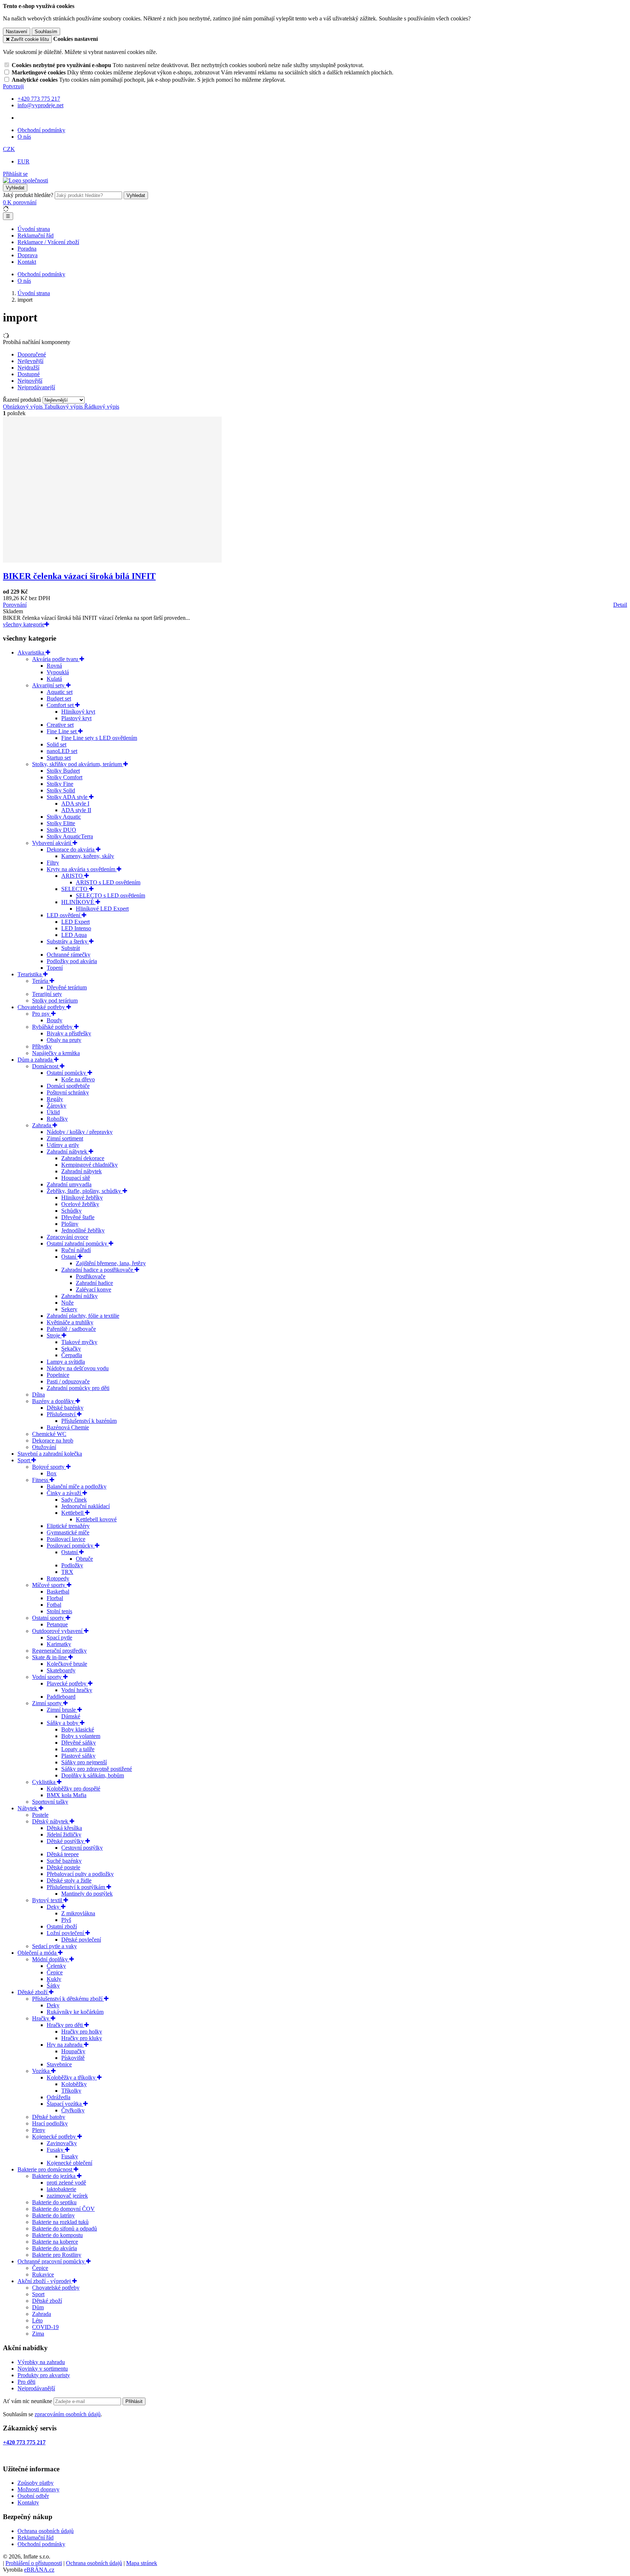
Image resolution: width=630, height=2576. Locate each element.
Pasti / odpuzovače (68, 1381)
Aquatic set (60, 692)
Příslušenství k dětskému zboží (68, 1999)
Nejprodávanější (36, 2388)
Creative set (60, 725)
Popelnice (58, 1375)
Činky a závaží (65, 1493)
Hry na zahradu (65, 2045)
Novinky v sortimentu (43, 2369)
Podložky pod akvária (72, 961)
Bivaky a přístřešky (69, 1033)
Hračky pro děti (65, 2025)
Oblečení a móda (38, 1953)
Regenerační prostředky (59, 1651)
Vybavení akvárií (52, 843)
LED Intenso (76, 928)
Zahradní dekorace (83, 1158)
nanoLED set (62, 751)
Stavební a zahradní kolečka (50, 1454)
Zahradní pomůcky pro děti (78, 1388)
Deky (54, 1907)
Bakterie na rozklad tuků (60, 2222)
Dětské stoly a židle (69, 1880)
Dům (38, 2307)
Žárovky (57, 1106)
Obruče (84, 1559)
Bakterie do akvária (55, 2248)
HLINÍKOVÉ (78, 902)
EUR (24, 161)
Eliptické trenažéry (68, 1526)
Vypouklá (58, 672)
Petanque (57, 1624)
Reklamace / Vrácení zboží (48, 242)
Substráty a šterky (68, 941)
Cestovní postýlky (82, 1848)
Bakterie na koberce (55, 2242)
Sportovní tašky (50, 1802)
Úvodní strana (34, 229)
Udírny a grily (63, 1145)
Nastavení (17, 32)
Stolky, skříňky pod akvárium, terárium (78, 764)
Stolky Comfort (65, 777)
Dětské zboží (33, 1992)
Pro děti (26, 2382)
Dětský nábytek (51, 1821)
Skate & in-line (50, 1657)
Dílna (38, 1395)
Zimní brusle (62, 1710)
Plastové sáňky (78, 1756)
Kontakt (27, 262)
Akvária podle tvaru (56, 659)
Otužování (44, 1447)
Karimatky (59, 1644)
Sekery (69, 1309)
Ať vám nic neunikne (28, 2401)
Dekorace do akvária (71, 849)
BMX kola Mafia (67, 1795)
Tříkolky (71, 2091)
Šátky (53, 1986)
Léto (37, 2320)
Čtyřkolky (73, 2110)
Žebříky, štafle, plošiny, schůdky (85, 1191)
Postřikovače (91, 1276)
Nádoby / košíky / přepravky (80, 1132)
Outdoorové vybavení (58, 1631)
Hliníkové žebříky (82, 1198)
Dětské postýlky (66, 1841)
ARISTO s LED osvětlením (108, 882)
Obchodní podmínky (41, 130)
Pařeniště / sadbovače (71, 1329)
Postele (40, 1815)
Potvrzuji (13, 86)
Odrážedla (59, 2097)
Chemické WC (49, 1434)
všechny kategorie (24, 624)
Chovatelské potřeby (42, 1007)
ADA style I (75, 804)
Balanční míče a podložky (77, 1486)
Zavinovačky (62, 2143)
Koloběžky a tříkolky (72, 2077)
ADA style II (76, 810)
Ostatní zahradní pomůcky (78, 1243)
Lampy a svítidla (66, 1362)
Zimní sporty (48, 1703)
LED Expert (75, 922)
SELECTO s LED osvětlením (110, 895)
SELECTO (75, 889)
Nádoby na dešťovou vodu (78, 1368)
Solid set (57, 744)
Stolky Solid (61, 790)
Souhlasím (46, 32)
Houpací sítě (76, 1178)
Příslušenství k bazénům (89, 1421)
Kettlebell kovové (96, 1519)
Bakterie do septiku (54, 2202)
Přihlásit (134, 2401)
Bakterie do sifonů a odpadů (65, 2229)
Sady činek (74, 1500)
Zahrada (42, 1125)
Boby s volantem (81, 1736)
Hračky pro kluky (82, 2038)
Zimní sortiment (65, 1138)
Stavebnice (59, 2064)
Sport (24, 1460)
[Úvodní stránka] (26, 180)
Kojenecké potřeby (55, 2137)
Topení (55, 968)
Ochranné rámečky (69, 955)
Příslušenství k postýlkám (77, 1887)
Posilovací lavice (66, 1539)
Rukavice (43, 2274)
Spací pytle (59, 1637)
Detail (620, 605)
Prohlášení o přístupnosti (34, 2563)
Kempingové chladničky (90, 1165)
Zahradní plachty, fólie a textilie (83, 1316)
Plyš (66, 1920)
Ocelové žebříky (80, 1204)
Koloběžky (74, 2084)
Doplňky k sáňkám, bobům (93, 1775)
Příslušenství (62, 1414)
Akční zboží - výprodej (45, 2281)
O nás (24, 137)
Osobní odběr (33, 2496)
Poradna (27, 249)
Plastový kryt (76, 718)
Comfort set (61, 705)
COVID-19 (45, 2327)
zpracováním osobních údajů (68, 2414)
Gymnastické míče (68, 1532)
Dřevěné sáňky (79, 1743)
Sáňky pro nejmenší (84, 1762)
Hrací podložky (50, 2123)
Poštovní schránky (68, 1092)
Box (52, 1473)
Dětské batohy (49, 2117)
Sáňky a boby (63, 1723)
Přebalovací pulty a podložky (80, 1874)
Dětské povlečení (81, 1940)
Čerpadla (72, 1355)
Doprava (28, 255)
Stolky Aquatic (64, 817)
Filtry (53, 863)
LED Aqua (74, 935)
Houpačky (73, 2051)
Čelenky (56, 1966)
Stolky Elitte (61, 823)
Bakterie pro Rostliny (57, 2255)
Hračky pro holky (82, 2032)
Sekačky (71, 1349)
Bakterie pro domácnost (46, 2169)
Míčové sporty (49, 1585)
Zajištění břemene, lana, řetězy (111, 1263)
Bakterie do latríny (53, 2215)
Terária (41, 981)
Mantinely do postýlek (87, 1894)
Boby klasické (78, 1729)
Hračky (41, 2018)
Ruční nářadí (76, 1250)
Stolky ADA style (68, 797)
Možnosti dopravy (38, 2489)
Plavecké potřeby (67, 1683)
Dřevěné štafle (78, 1217)
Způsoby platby (36, 2483)
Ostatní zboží (62, 1926)
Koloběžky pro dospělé (73, 1789)
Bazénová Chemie (68, 1427)
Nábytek (28, 1808)
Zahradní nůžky (79, 1296)
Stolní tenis (59, 1611)
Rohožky (57, 1119)
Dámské (71, 1716)
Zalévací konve (94, 1289)
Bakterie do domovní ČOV (63, 2209)
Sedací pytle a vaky (55, 1946)
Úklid (53, 1112)
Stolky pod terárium (55, 1001)
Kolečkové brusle (67, 1664)
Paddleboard (61, 1697)
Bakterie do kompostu (57, 2235)
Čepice (55, 1972)
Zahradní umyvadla (69, 1184)
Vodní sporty (48, 1677)
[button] (9, 149)
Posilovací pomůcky (71, 1546)
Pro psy (42, 1014)
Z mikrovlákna (78, 1913)
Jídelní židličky (64, 1835)
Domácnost (46, 1066)
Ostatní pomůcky (67, 1073)
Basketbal (58, 1592)
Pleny (39, 2130)
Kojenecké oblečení (69, 2163)
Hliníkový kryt (78, 712)
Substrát (71, 948)
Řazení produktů (23, 400)
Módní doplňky (51, 1959)
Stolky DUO (61, 830)
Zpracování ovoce (67, 1237)
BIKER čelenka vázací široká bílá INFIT (79, 576)
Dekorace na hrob (53, 1440)
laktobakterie (61, 2189)
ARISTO (73, 876)
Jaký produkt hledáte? (28, 195)
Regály (55, 1099)
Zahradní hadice (94, 1283)
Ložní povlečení (66, 1933)
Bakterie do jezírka (55, 2176)
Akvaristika (32, 652)
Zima (38, 2334)
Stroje (54, 1335)
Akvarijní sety (49, 685)
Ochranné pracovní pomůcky (52, 2261)
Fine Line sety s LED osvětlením (99, 738)
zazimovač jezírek (67, 2196)
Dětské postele (63, 1867)
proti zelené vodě (66, 2183)
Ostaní (69, 1257)
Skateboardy (61, 1670)
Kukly (54, 1979)
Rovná (54, 666)
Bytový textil (48, 1900)
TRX (67, 1572)
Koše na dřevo (78, 1079)
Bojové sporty (49, 1467)
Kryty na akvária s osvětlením (82, 869)
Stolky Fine (60, 784)
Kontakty (28, 2502)
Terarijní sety (47, 994)
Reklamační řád (36, 235)
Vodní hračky (77, 1690)
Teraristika (30, 974)
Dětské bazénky (65, 1408)
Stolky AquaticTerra (70, 836)
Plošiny (70, 1224)
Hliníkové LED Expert (102, 909)
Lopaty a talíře (78, 1749)
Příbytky (42, 1046)
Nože (67, 1303)
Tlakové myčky (79, 1342)
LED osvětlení (64, 915)
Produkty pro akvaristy (44, 2375)
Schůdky (71, 1211)
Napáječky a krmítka (56, 1053)
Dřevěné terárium (67, 987)
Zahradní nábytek (68, 1152)
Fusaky (56, 2150)
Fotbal (54, 1605)
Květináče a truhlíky (70, 1322)
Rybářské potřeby (53, 1027)
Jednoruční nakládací (85, 1506)
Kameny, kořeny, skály (88, 856)
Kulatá (54, 679)
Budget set (59, 698)
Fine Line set (62, 731)
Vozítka (42, 2071)
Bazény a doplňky (54, 1401)
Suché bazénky (64, 1861)
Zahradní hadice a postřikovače (98, 1270)
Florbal (55, 1598)
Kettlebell (73, 1513)
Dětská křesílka (64, 1828)
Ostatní (70, 1552)
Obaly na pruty (64, 1040)
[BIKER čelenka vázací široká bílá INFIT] (112, 561)
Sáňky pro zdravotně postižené (97, 1769)
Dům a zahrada (36, 1060)
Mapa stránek (142, 2563)
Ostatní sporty (49, 1618)
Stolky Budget (63, 771)
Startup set (59, 758)
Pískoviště (73, 2058)
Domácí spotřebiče (68, 1086)
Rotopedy (58, 1578)
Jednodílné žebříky (83, 1230)
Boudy (55, 1020)
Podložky (72, 1565)
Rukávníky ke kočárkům (75, 2012)
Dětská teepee (63, 1854)
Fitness (41, 1480)
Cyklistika (44, 1782)
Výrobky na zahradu (41, 2362)
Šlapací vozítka (65, 2104)
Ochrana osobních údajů (46, 2531)
